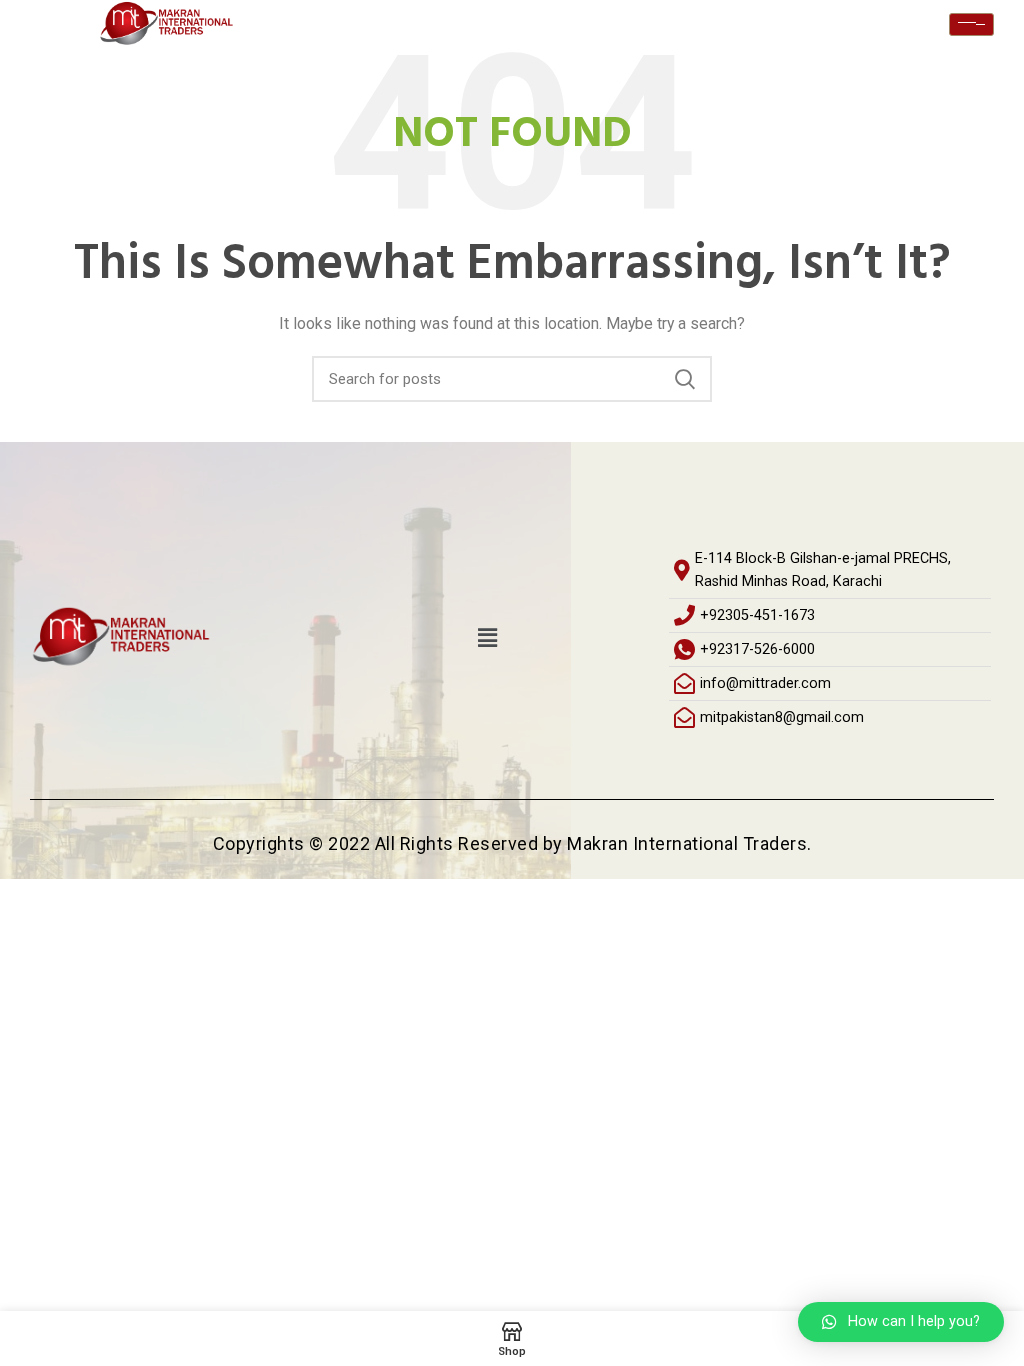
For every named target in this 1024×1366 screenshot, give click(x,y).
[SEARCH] (685, 379)
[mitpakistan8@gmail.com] (829, 717)
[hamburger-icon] (971, 24)
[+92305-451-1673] (829, 615)
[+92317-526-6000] (829, 649)
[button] (487, 638)
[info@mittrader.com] (829, 683)
